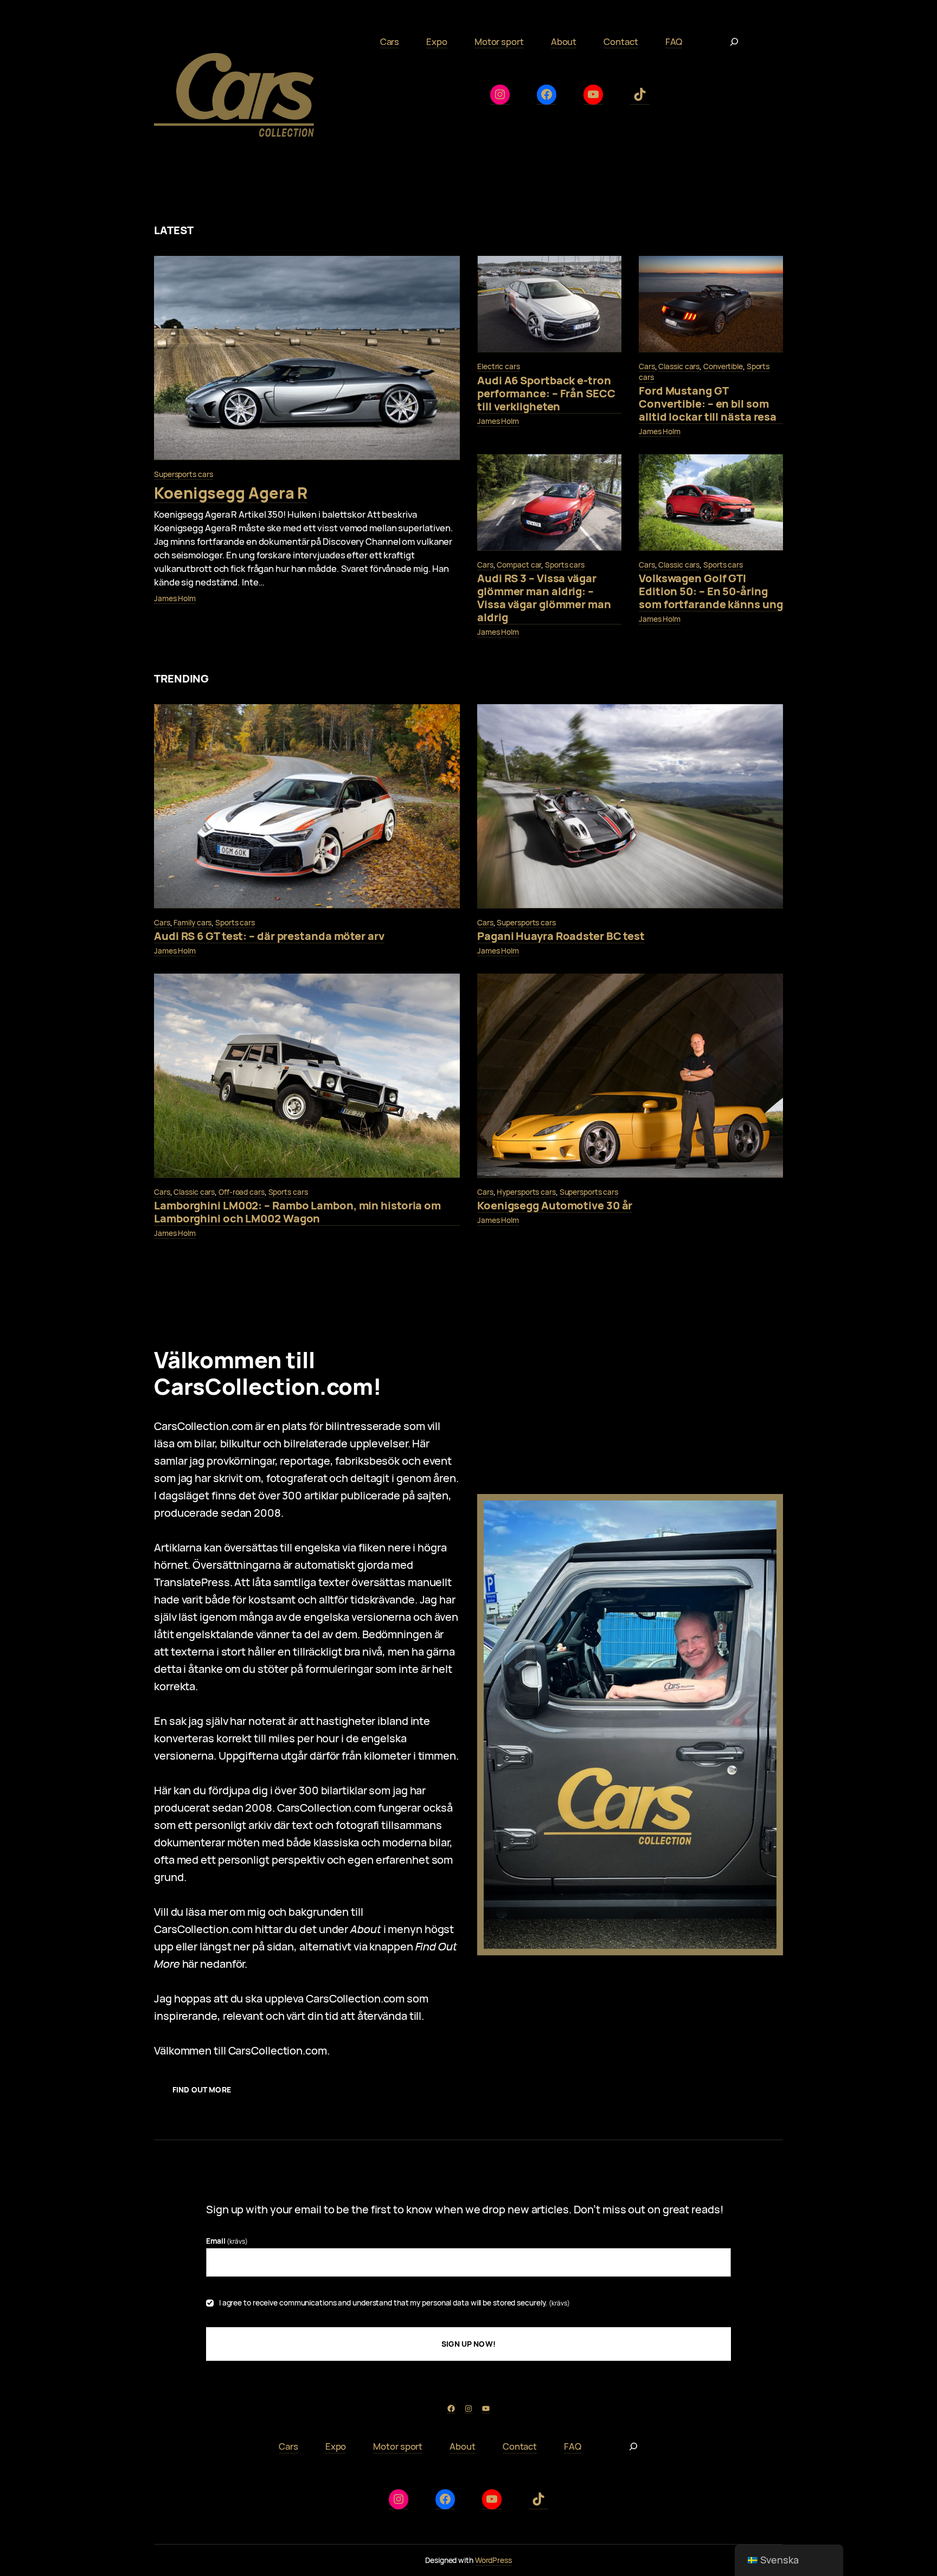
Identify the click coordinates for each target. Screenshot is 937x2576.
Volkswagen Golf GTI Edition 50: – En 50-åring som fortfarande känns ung (711, 592)
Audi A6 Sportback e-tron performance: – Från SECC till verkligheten (546, 394)
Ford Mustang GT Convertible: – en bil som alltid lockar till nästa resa (708, 404)
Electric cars (499, 366)
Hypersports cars (526, 1192)
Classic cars (679, 366)
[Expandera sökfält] (734, 42)
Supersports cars (183, 474)
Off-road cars (242, 1192)
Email (227, 2241)
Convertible (723, 366)
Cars (647, 366)
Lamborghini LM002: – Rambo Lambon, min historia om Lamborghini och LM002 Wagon (297, 1212)
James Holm (175, 598)
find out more (202, 2089)
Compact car (519, 565)
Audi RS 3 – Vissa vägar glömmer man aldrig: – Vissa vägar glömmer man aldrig (544, 598)
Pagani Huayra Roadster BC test (561, 936)
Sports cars (565, 565)
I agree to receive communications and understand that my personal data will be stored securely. (394, 2303)
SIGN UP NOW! (468, 2344)
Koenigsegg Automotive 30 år (555, 1206)
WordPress (493, 2560)
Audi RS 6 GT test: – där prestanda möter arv (269, 936)
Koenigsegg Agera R (231, 493)
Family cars (192, 922)
